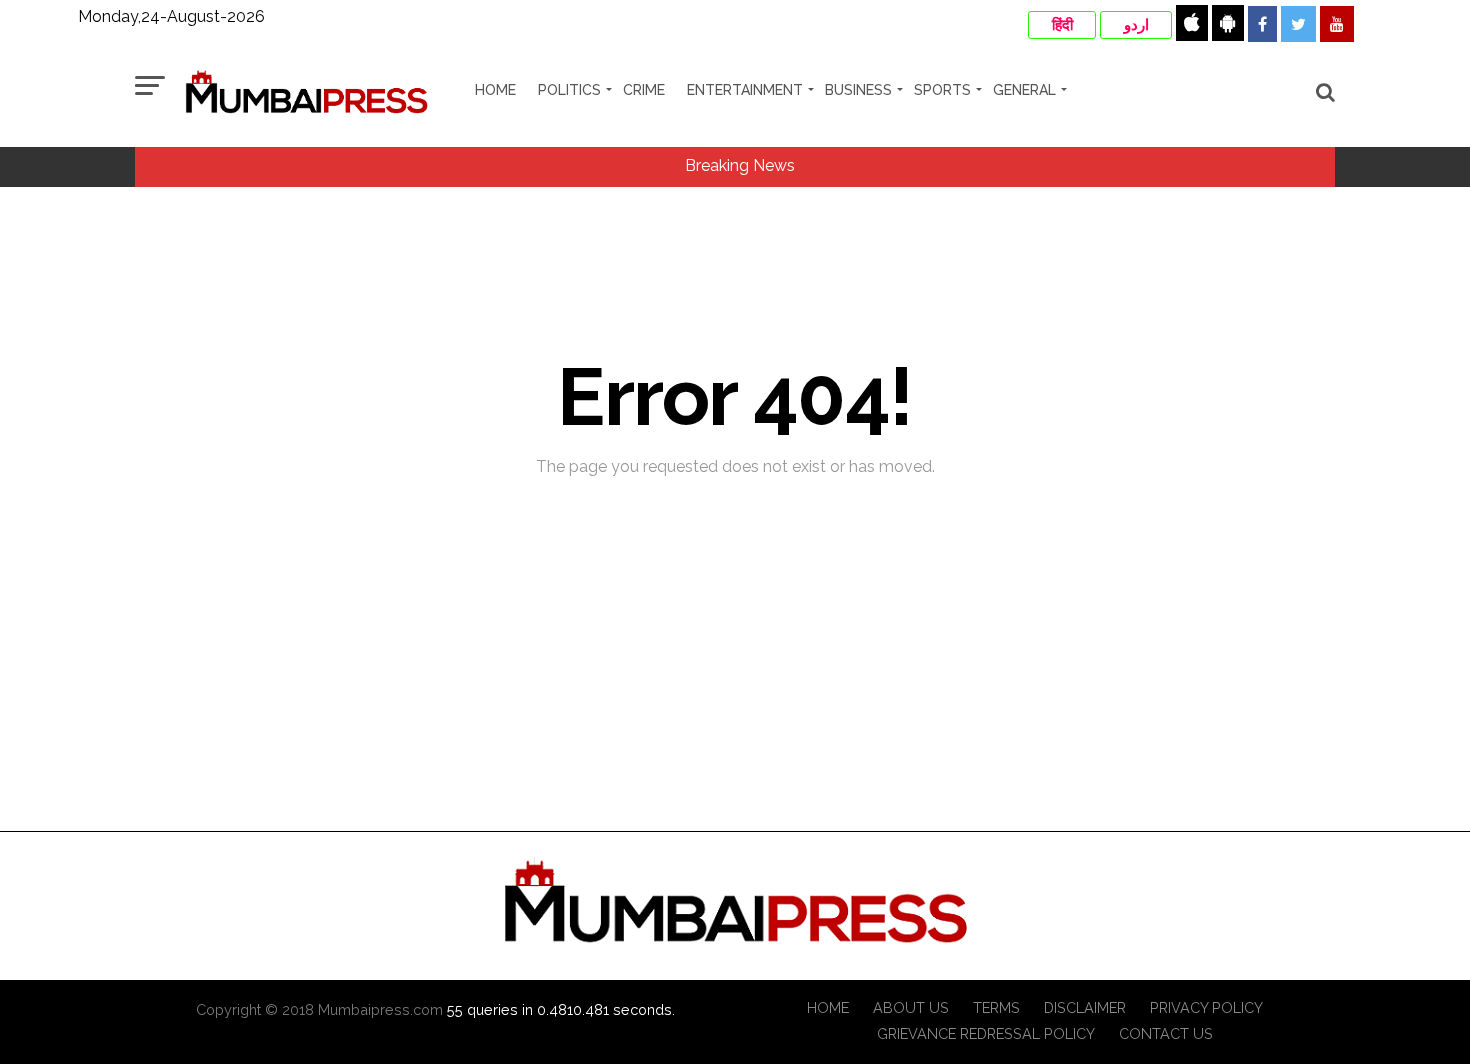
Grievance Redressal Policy (986, 1033)
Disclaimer (1085, 1007)
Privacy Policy (1206, 1007)
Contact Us (1166, 1033)
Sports (942, 90)
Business (858, 90)
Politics (569, 90)
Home (495, 90)
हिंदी (1062, 25)
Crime (644, 90)
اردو (1136, 25)
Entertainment (745, 90)
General (1024, 90)
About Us (911, 1007)
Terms (996, 1007)
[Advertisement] (735, 783)
